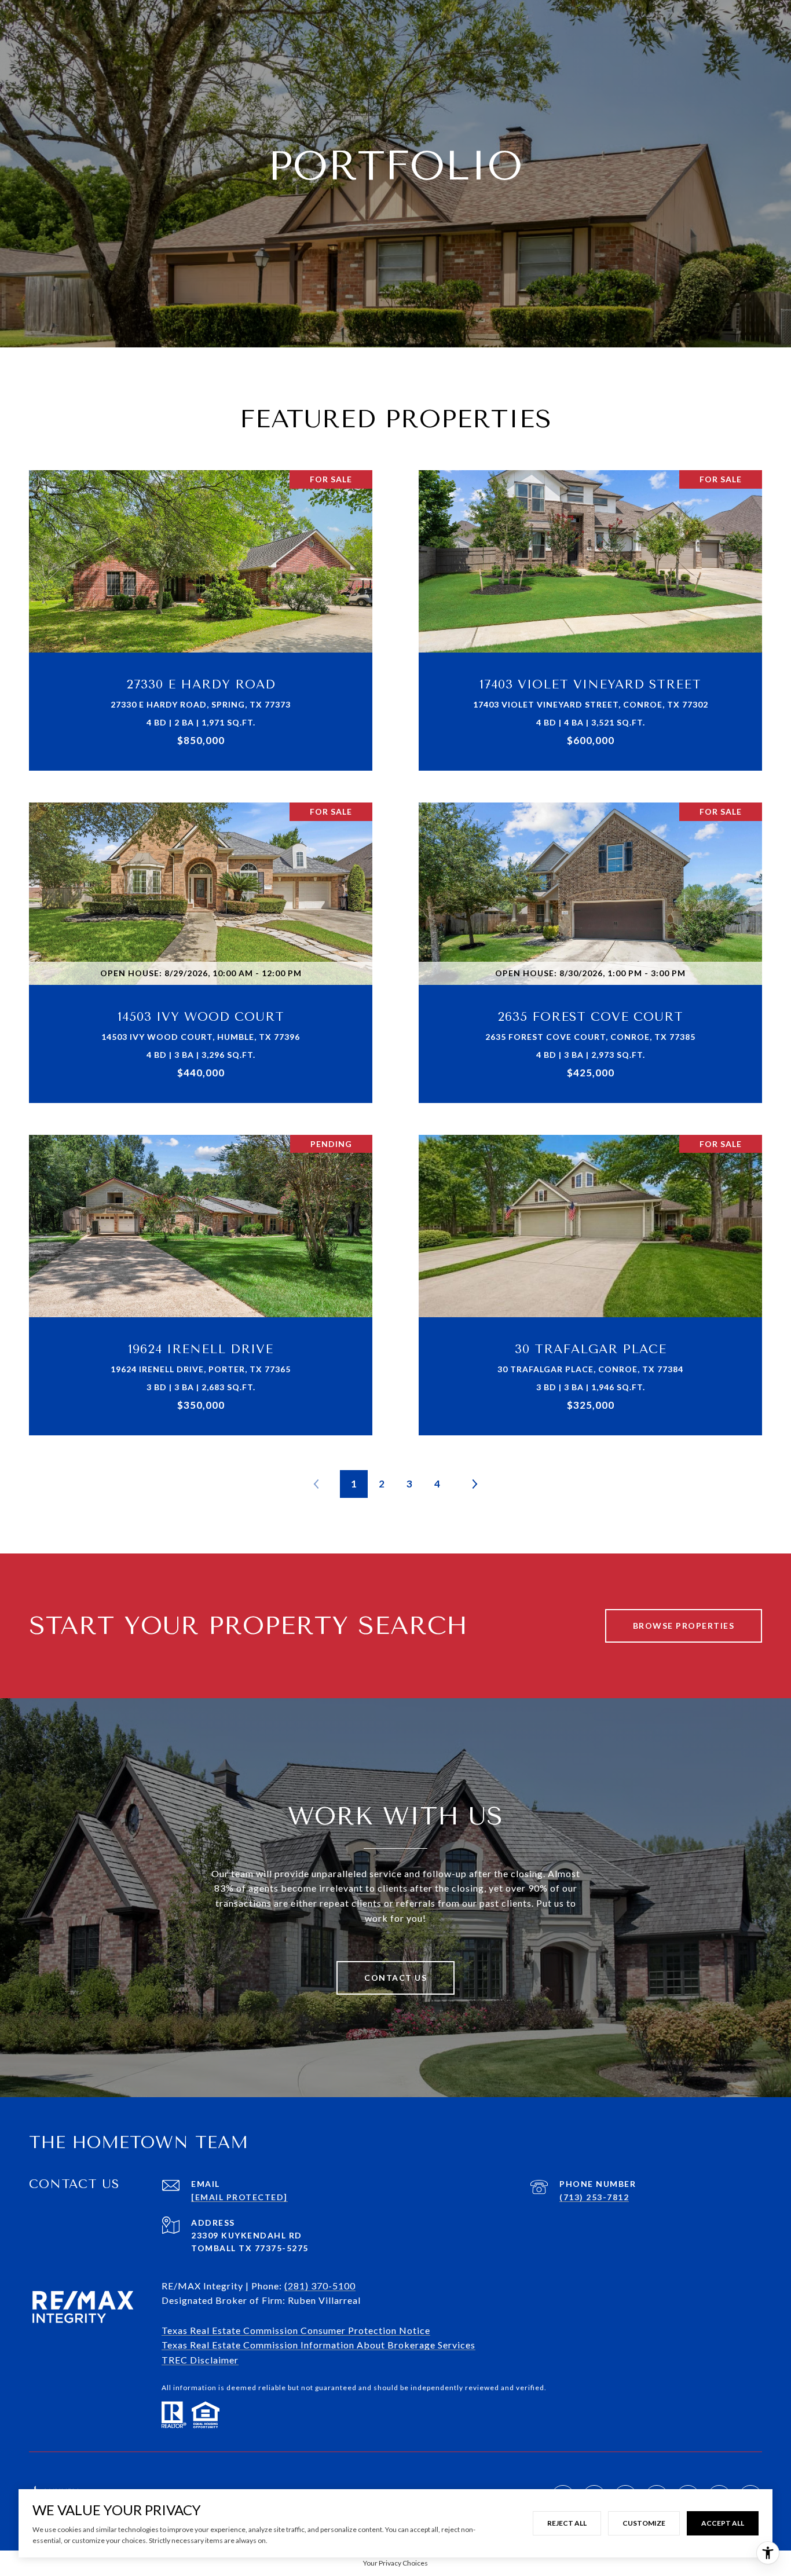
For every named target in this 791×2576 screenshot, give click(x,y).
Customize (644, 2523)
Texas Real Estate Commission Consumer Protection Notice (296, 2330)
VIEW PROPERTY (201, 614)
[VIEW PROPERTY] (201, 604)
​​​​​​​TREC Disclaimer (200, 2360)
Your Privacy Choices (395, 2563)
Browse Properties (684, 1626)
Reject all (567, 2523)
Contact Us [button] (395, 1978)
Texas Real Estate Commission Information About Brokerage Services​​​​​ (318, 2345)
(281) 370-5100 (320, 2286)
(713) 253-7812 (594, 2197)
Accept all (723, 2523)
